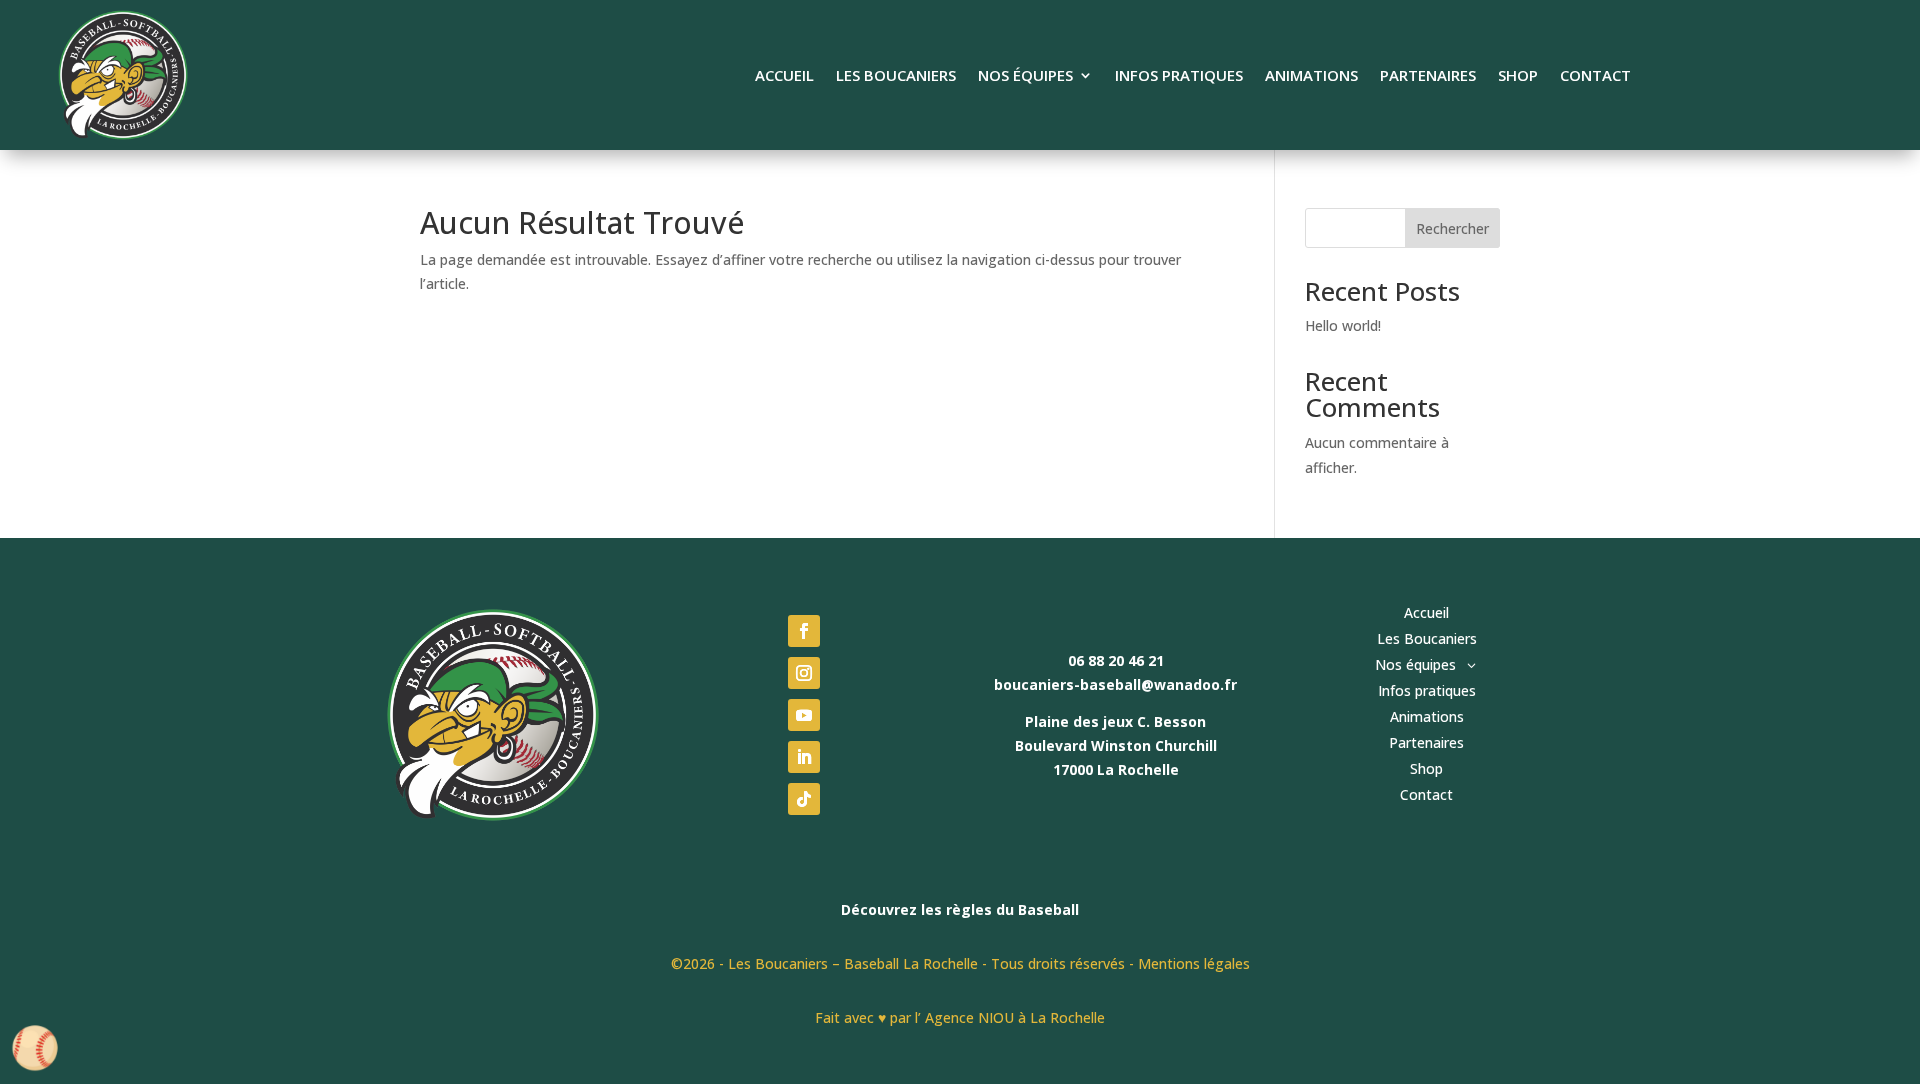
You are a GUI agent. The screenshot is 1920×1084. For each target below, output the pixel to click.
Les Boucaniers (896, 76)
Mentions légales (1194, 963)
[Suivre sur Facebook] (804, 631)
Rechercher (1452, 228)
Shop (1518, 76)
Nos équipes (1025, 76)
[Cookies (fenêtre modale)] (35, 1049)
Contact (1595, 76)
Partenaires (1428, 76)
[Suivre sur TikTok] (804, 799)
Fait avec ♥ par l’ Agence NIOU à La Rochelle (960, 1017)
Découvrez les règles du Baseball (960, 909)
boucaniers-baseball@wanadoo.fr (1115, 684)
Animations (1311, 76)
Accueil (784, 76)
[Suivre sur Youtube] (804, 715)
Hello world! (1343, 325)
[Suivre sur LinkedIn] (804, 757)
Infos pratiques (1179, 76)
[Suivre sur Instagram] (804, 673)
